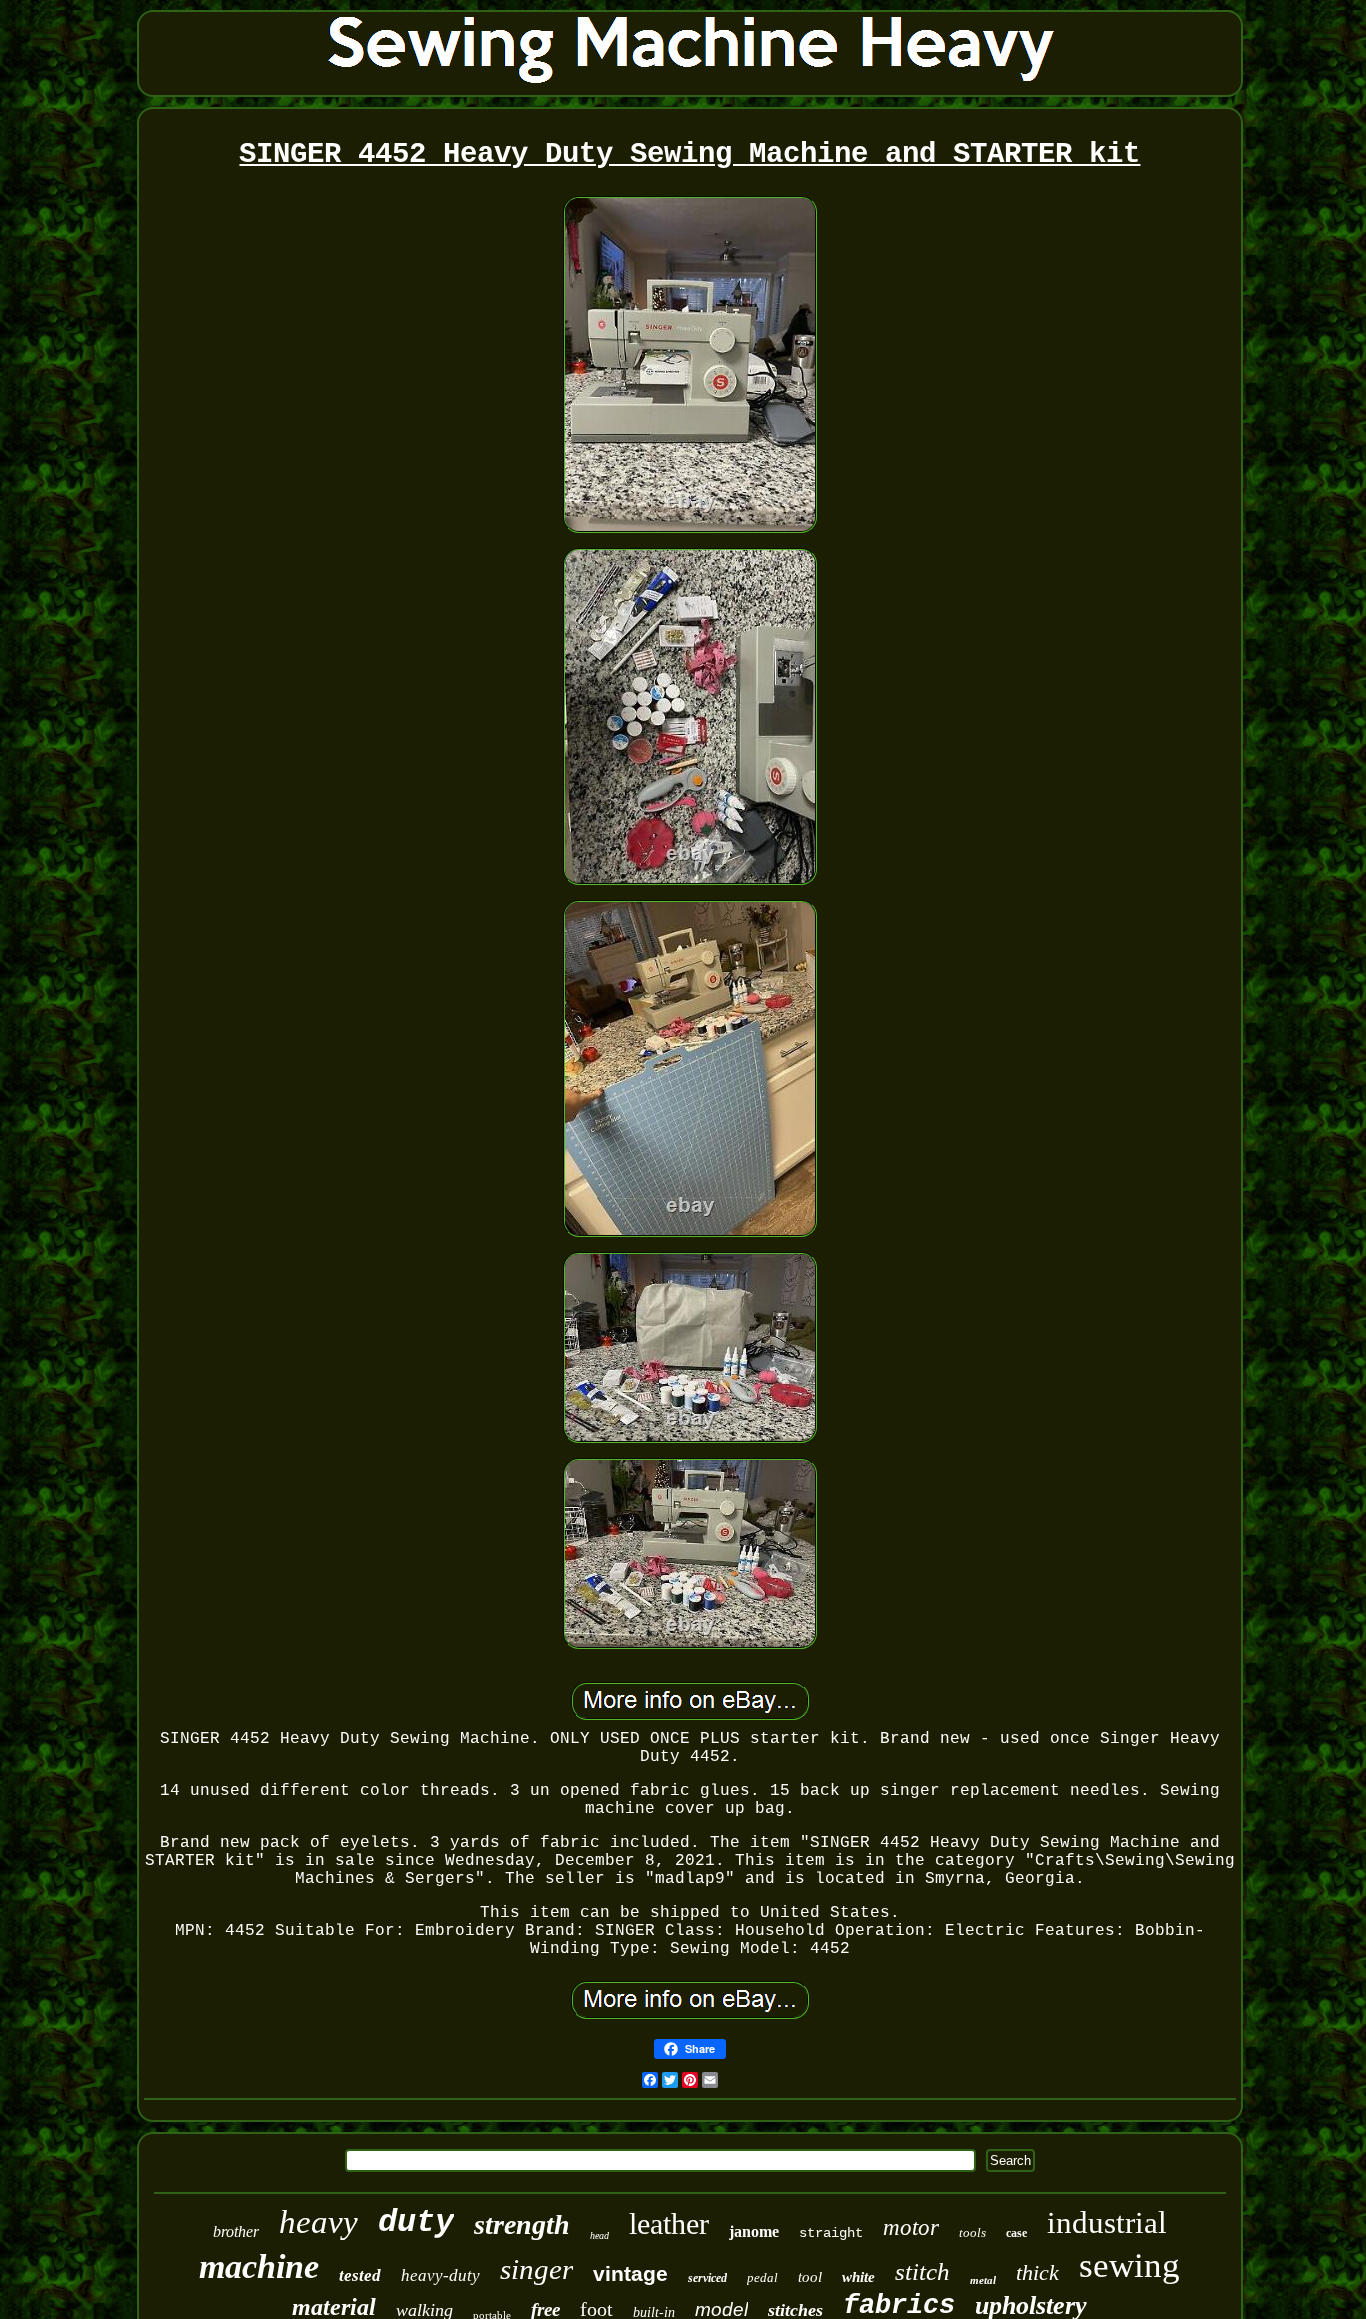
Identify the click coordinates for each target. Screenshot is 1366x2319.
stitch (922, 2271)
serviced (707, 2278)
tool (810, 2277)
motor (911, 2227)
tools (972, 2232)
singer (536, 2269)
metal (983, 2280)
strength (522, 2224)
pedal (762, 2277)
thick (1037, 2272)
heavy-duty (440, 2275)
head (599, 2235)
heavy (318, 2222)
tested (360, 2275)
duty (416, 2222)
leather (669, 2223)
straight (831, 2233)
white (858, 2277)
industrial (1107, 2222)
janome (754, 2231)
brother (236, 2231)
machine (259, 2266)
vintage (630, 2273)
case (1016, 2233)
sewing (1129, 2265)
